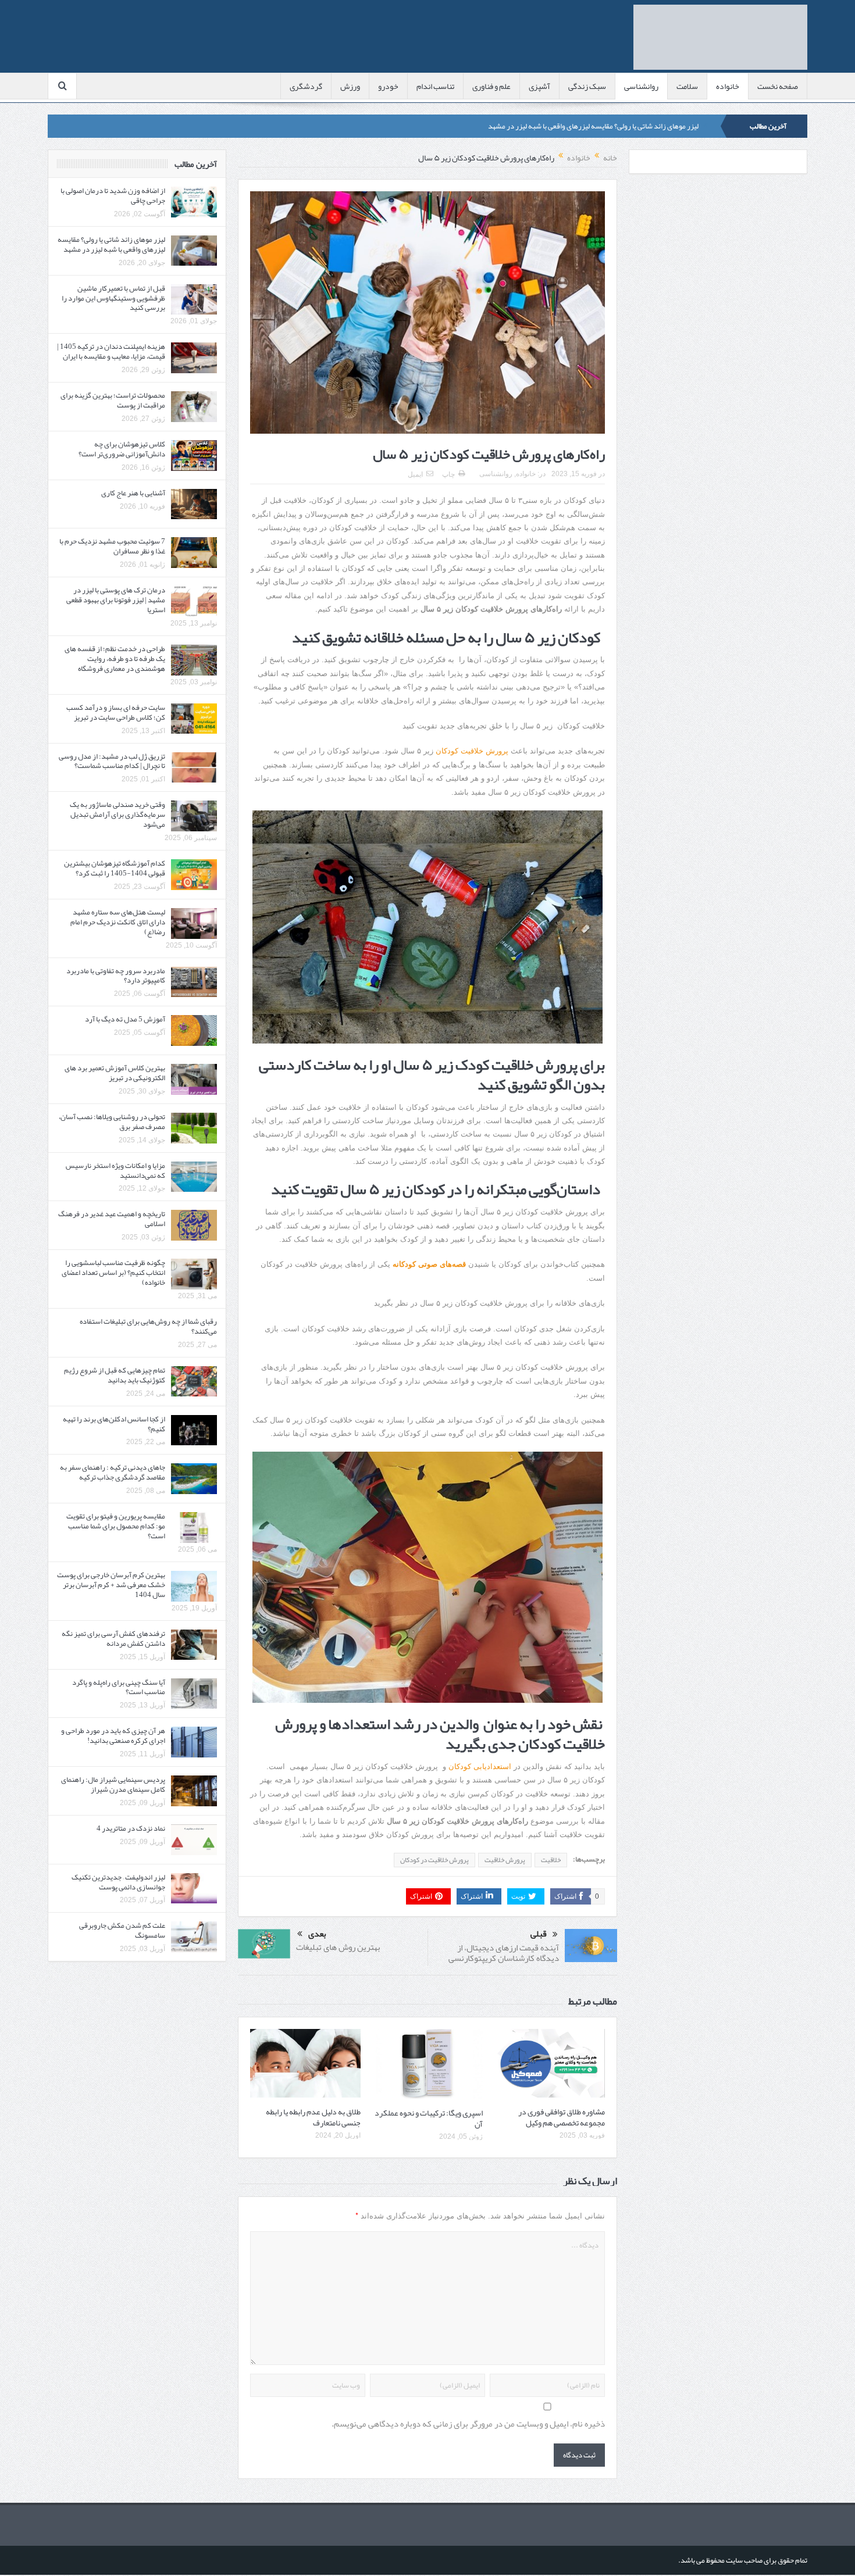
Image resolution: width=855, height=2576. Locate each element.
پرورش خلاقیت (505, 1860)
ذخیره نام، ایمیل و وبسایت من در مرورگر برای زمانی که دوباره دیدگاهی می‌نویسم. (468, 2424)
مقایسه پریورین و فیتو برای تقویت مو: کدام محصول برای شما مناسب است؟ (116, 1526)
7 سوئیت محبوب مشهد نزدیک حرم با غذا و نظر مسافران (112, 546)
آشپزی (539, 86)
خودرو (388, 86)
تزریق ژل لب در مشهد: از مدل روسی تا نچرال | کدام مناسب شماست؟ (112, 761)
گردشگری (306, 86)
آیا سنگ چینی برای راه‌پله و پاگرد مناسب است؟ (119, 1687)
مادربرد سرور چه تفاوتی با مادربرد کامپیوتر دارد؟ (116, 976)
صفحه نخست (778, 86)
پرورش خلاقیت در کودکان (434, 1860)
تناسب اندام (435, 86)
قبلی (539, 1934)
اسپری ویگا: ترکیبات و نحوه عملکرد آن (429, 2118)
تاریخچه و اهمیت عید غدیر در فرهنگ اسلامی (112, 1219)
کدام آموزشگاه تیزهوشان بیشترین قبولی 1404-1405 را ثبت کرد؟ (115, 868)
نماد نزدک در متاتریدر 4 (131, 1828)
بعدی (317, 1934)
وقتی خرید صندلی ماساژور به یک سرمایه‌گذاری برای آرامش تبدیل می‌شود (117, 814)
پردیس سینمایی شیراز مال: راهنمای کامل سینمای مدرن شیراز (113, 1784)
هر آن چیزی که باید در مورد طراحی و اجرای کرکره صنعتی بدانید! (113, 1736)
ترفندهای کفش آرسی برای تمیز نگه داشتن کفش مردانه (113, 1639)
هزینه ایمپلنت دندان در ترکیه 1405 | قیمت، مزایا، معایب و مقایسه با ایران (111, 351)
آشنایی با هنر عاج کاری (133, 493)
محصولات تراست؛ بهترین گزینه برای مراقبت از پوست (113, 400)
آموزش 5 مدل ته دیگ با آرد (125, 1019)
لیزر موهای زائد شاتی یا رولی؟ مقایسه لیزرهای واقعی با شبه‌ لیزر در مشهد (593, 126)
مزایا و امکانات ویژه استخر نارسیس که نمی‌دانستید (115, 1171)
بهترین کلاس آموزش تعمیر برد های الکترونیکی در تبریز (115, 1073)
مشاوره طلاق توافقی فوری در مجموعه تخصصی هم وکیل (562, 2117)
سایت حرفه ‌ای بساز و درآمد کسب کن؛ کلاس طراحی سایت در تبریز (116, 712)
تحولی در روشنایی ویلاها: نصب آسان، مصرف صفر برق (112, 1122)
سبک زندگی (587, 86)
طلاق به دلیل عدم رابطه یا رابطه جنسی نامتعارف (313, 2117)
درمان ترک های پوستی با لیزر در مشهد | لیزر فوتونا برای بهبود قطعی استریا (116, 600)
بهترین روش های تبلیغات (338, 1947)
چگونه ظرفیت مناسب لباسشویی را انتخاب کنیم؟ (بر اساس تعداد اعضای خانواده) (113, 1273)
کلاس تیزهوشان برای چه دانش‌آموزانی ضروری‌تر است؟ (122, 449)
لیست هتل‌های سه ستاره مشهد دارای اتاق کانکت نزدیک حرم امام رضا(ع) (118, 922)
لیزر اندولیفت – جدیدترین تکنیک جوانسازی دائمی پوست (118, 1882)
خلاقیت (551, 1860)
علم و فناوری (491, 86)
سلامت (687, 86)
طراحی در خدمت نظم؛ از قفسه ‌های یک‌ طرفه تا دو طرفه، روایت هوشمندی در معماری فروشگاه (115, 659)
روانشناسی (641, 86)
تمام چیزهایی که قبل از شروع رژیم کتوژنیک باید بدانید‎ (115, 1375)
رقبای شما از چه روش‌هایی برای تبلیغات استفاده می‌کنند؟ (148, 1326)
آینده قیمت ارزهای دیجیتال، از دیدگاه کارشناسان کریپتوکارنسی (504, 1953)
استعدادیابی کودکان (480, 1766)
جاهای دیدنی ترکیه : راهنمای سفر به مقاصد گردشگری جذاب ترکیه (113, 1472)
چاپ (448, 474)
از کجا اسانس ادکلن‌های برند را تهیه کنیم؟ (114, 1424)
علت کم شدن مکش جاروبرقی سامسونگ (122, 1930)
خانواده (728, 86)
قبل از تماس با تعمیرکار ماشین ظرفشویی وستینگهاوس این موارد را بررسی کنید (113, 298)
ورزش (350, 86)
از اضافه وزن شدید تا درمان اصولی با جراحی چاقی (113, 196)
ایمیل (415, 474)
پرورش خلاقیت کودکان (472, 751)
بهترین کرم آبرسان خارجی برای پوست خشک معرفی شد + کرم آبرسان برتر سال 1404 (111, 1585)
